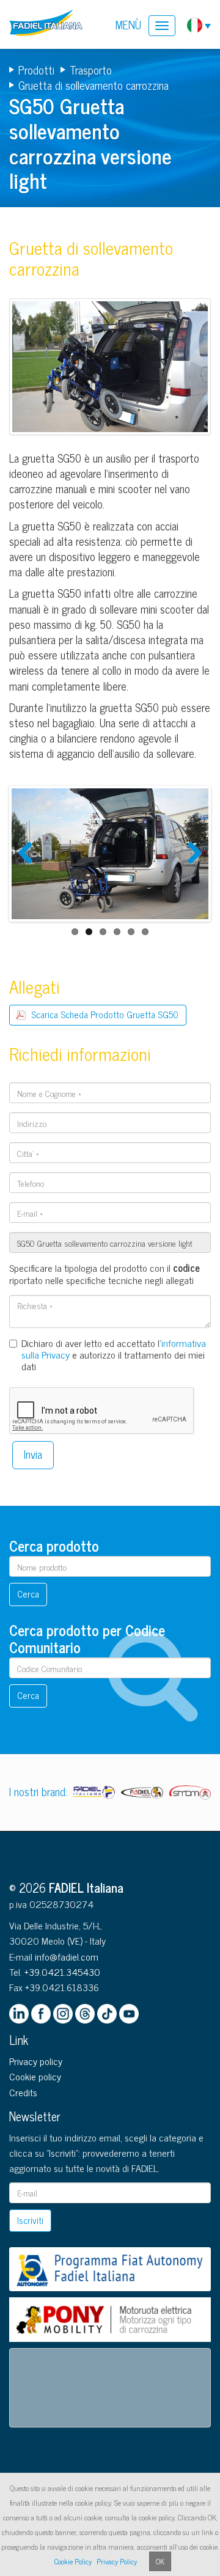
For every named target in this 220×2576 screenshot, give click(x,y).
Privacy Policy (117, 2561)
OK (160, 2561)
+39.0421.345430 (62, 1972)
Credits (23, 2092)
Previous (30, 865)
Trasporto (91, 70)
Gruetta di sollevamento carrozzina (94, 85)
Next (192, 865)
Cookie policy (35, 2076)
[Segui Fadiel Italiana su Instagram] (63, 2014)
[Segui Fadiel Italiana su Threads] (85, 2014)
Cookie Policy (73, 2561)
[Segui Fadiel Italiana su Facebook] (41, 2014)
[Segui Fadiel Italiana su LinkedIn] (19, 2014)
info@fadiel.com (67, 1956)
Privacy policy (36, 2061)
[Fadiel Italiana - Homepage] (49, 24)
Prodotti (36, 70)
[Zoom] (110, 370)
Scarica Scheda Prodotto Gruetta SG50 (105, 1014)
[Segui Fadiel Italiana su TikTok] (107, 2014)
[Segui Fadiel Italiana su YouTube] (129, 2014)
